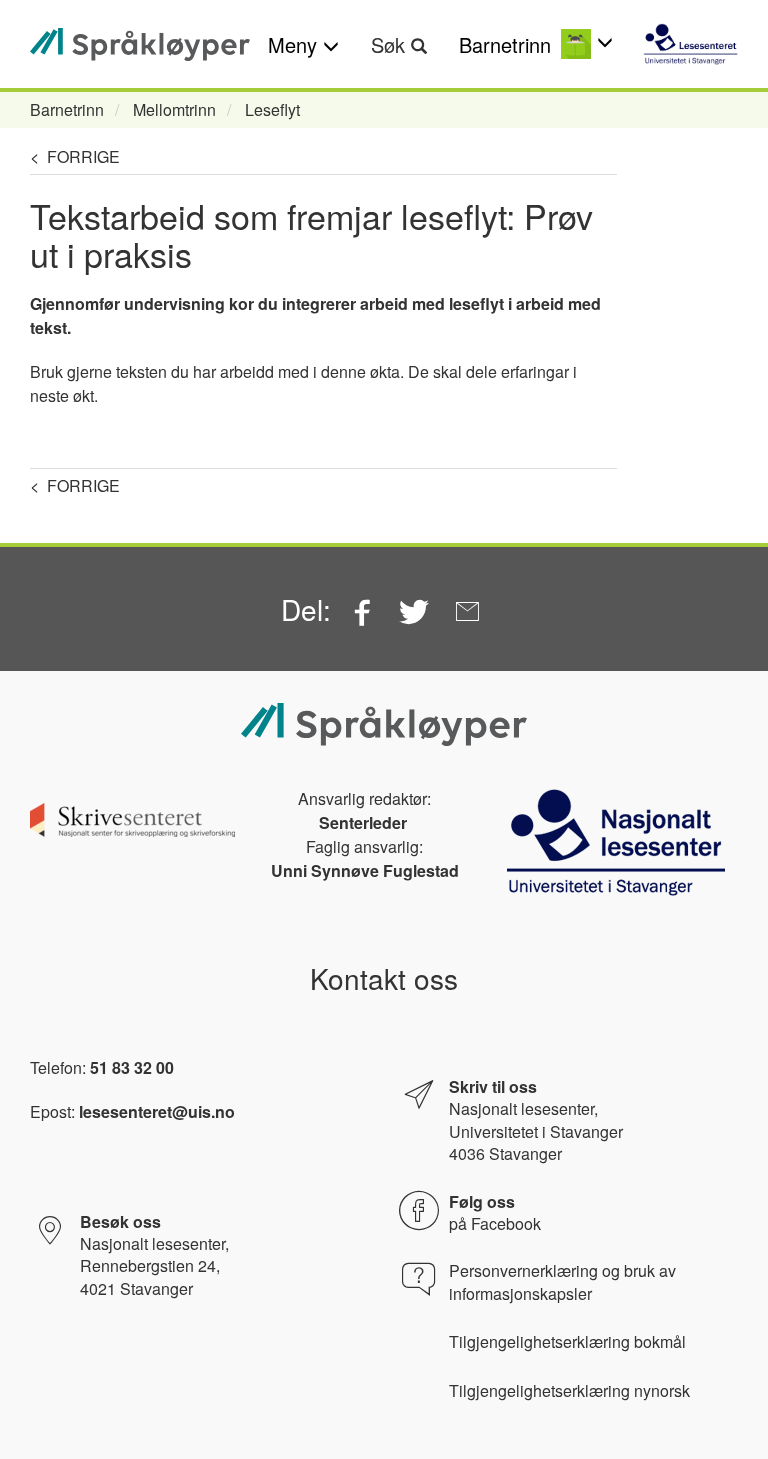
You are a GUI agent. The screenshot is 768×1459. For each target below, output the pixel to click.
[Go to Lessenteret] (690, 44)
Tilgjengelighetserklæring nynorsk (569, 1391)
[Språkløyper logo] (140, 44)
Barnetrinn (67, 109)
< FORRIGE (75, 156)
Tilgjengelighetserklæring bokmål (567, 1342)
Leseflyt (272, 109)
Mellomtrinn (174, 109)
